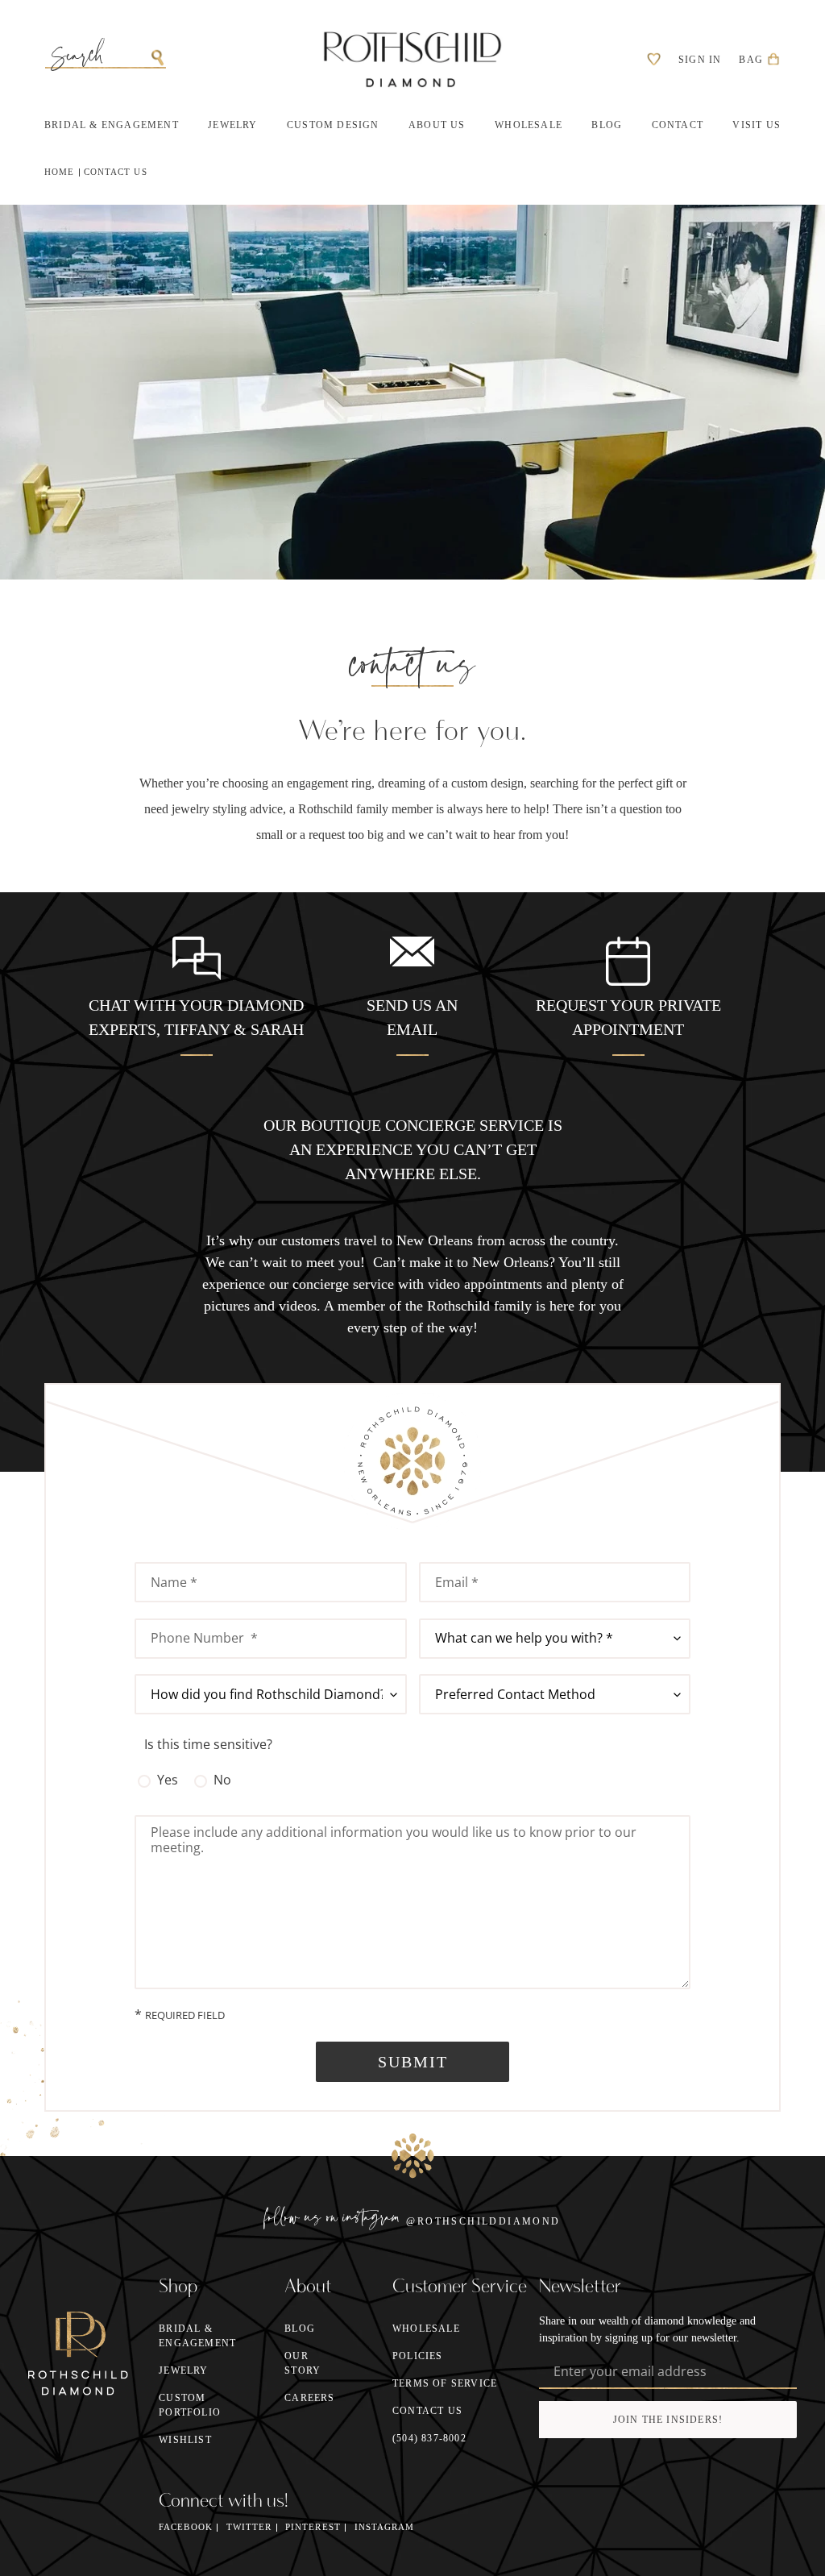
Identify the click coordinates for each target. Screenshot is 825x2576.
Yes (168, 1780)
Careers (309, 2398)
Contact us (116, 172)
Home (59, 172)
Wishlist (185, 2440)
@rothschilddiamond (483, 2221)
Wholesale (426, 2329)
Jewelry (183, 2370)
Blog (300, 2329)
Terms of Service (445, 2383)
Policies (418, 2356)
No (222, 1780)
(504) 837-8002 (429, 2438)
